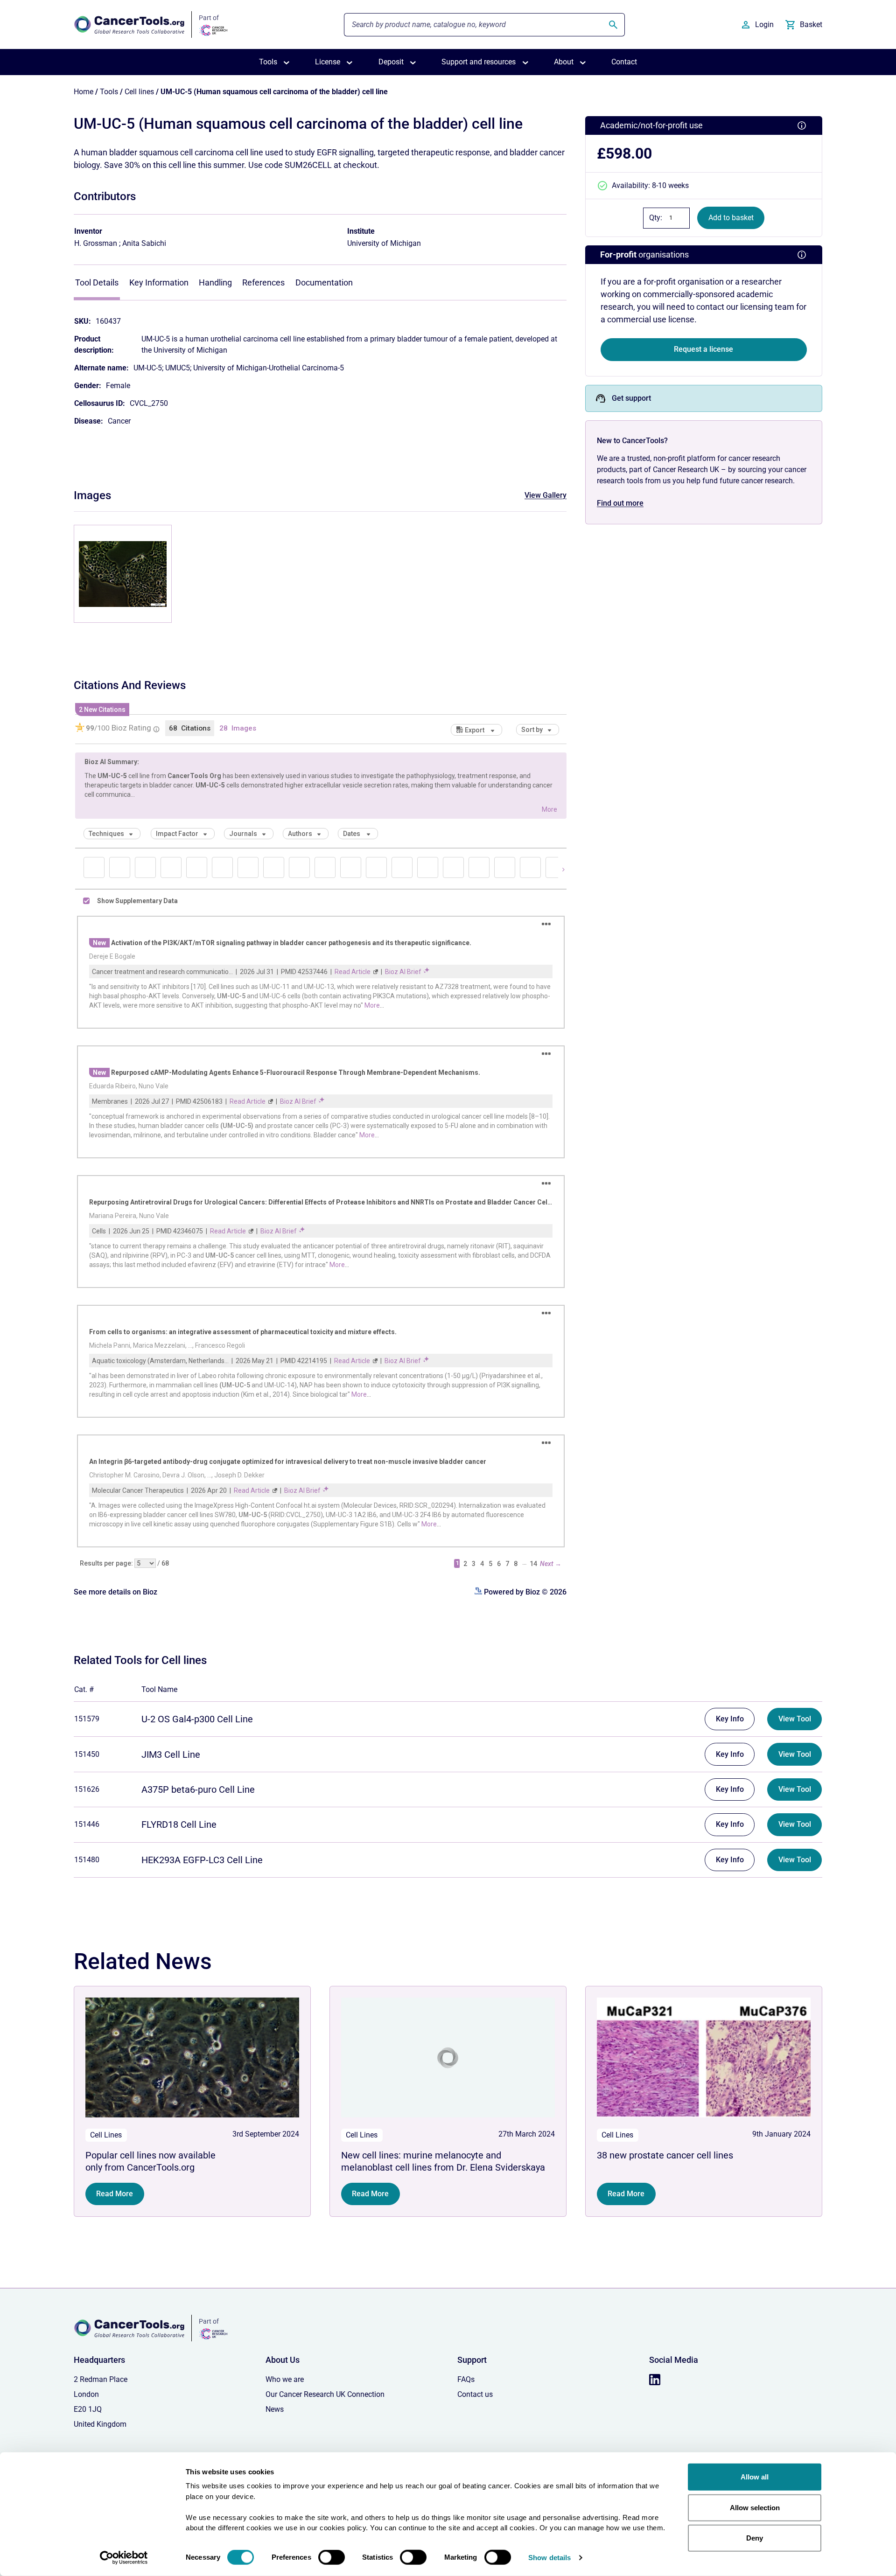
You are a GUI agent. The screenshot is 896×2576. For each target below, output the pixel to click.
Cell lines (139, 92)
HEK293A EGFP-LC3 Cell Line (202, 1860)
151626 (87, 1789)
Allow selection (755, 2507)
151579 (87, 1719)
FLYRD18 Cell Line (179, 1824)
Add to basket (731, 218)
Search (614, 25)
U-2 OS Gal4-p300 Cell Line (197, 1719)
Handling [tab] (215, 282)
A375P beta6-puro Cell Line (198, 1789)
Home (84, 92)
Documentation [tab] (324, 282)
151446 (87, 1824)
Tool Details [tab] (97, 282)
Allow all (755, 2477)
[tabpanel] (320, 367)
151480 (87, 1860)
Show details (549, 2558)
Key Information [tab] (159, 282)
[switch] (332, 2557)
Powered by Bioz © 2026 (524, 1592)
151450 (87, 1754)
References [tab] (263, 282)
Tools (109, 92)
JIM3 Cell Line (171, 1754)
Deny (755, 2538)
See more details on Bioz (115, 1592)
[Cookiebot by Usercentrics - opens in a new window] (124, 2558)
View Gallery (546, 495)
